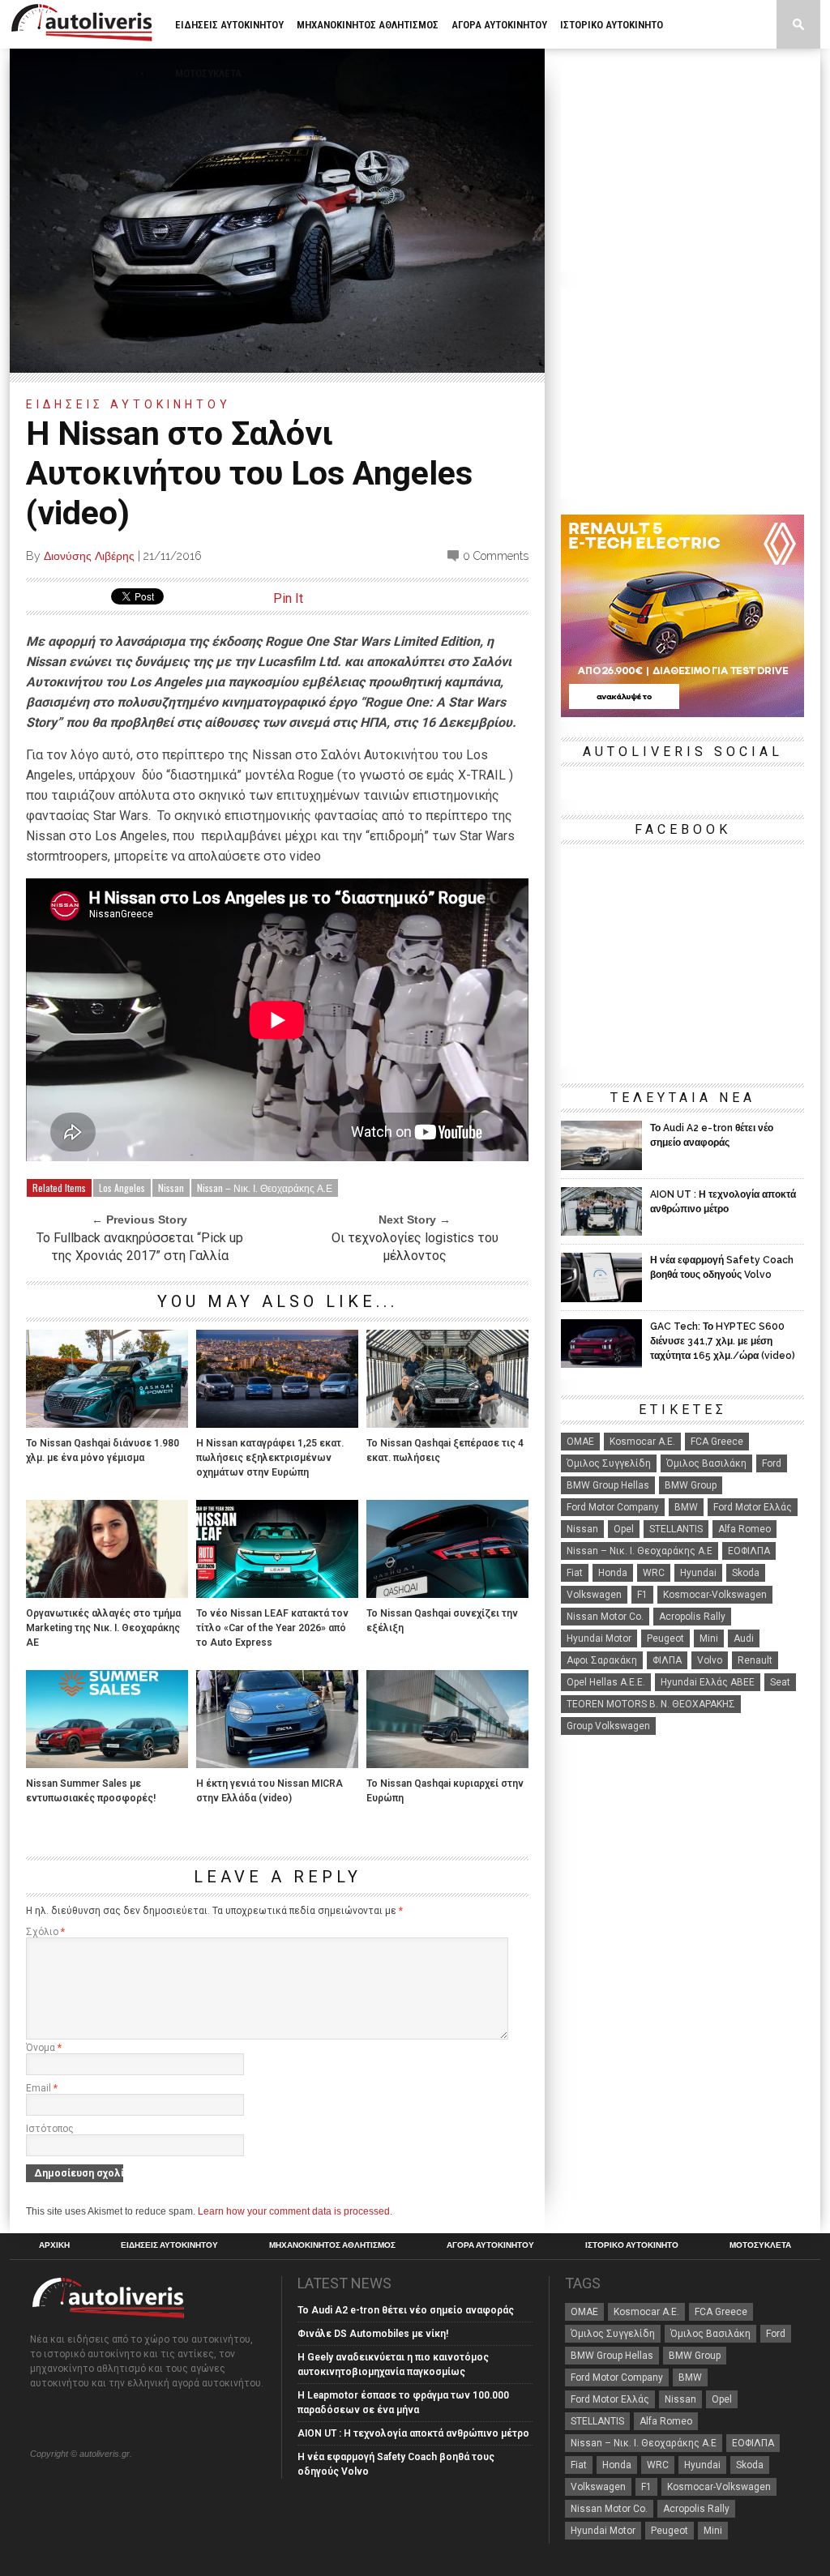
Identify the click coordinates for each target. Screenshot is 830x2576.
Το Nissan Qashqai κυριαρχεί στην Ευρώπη (445, 1791)
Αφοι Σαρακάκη (602, 1660)
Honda (613, 1573)
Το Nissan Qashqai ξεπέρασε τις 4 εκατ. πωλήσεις (445, 1450)
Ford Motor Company (613, 1507)
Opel (624, 1529)
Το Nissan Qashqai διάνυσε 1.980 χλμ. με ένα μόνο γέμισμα (103, 1450)
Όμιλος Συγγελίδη (609, 1463)
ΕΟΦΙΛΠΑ (749, 1551)
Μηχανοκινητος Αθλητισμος (368, 25)
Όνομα (44, 2048)
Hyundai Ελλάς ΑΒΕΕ (708, 1682)
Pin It (288, 598)
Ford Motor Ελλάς (753, 1507)
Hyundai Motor (599, 1638)
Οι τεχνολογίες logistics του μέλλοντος (415, 1247)
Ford (772, 1463)
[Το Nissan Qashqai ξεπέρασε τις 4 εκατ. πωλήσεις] (447, 1423)
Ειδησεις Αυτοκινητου (229, 25)
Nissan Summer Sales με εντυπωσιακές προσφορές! (91, 1791)
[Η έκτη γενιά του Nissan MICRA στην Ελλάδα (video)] (277, 1764)
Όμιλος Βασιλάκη (706, 1463)
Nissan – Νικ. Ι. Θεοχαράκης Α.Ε (265, 1188)
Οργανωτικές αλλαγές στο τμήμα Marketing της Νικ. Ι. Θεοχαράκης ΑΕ (103, 1628)
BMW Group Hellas (608, 1485)
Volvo (710, 1660)
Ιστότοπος (50, 2129)
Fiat (575, 1573)
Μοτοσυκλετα (208, 73)
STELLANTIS (676, 1529)
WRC (654, 1573)
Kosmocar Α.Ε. (642, 1442)
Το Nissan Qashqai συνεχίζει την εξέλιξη (442, 1621)
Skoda (746, 1573)
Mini (709, 1638)
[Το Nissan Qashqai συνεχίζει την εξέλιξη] (447, 1593)
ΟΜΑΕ (580, 1442)
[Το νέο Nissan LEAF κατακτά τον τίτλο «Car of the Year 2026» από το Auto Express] (277, 1593)
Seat (780, 1682)
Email (42, 2088)
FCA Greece (717, 1442)
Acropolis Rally (692, 1617)
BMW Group (691, 1485)
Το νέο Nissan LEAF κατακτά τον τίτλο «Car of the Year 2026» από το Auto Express (272, 1628)
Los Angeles (122, 1188)
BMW (686, 1507)
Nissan (171, 1188)
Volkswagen (594, 1595)
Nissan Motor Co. (605, 1617)
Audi (744, 1638)
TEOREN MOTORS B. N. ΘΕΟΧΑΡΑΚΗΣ (651, 1704)
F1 (642, 1595)
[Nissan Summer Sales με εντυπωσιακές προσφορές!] (107, 1764)
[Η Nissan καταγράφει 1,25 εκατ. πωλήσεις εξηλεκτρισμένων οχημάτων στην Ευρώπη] (277, 1423)
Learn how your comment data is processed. (295, 2211)
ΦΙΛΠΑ (667, 1660)
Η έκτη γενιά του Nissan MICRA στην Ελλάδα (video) (270, 1791)
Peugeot (665, 1638)
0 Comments (496, 556)
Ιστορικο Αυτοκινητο (612, 25)
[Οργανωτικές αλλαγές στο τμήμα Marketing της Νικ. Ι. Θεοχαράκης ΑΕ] (107, 1593)
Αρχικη (54, 2245)
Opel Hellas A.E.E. (606, 1682)
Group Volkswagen (608, 1726)
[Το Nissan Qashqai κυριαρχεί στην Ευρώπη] (447, 1764)
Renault (755, 1660)
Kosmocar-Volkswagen (715, 1595)
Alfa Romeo (744, 1529)
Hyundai (698, 1573)
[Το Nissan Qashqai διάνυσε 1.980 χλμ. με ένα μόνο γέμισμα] (107, 1423)
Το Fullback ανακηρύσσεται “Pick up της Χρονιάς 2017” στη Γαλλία (140, 1247)
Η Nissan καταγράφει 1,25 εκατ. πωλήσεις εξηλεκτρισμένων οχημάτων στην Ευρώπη (270, 1458)
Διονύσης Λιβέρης (89, 556)
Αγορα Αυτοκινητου (499, 25)
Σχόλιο (45, 1932)
